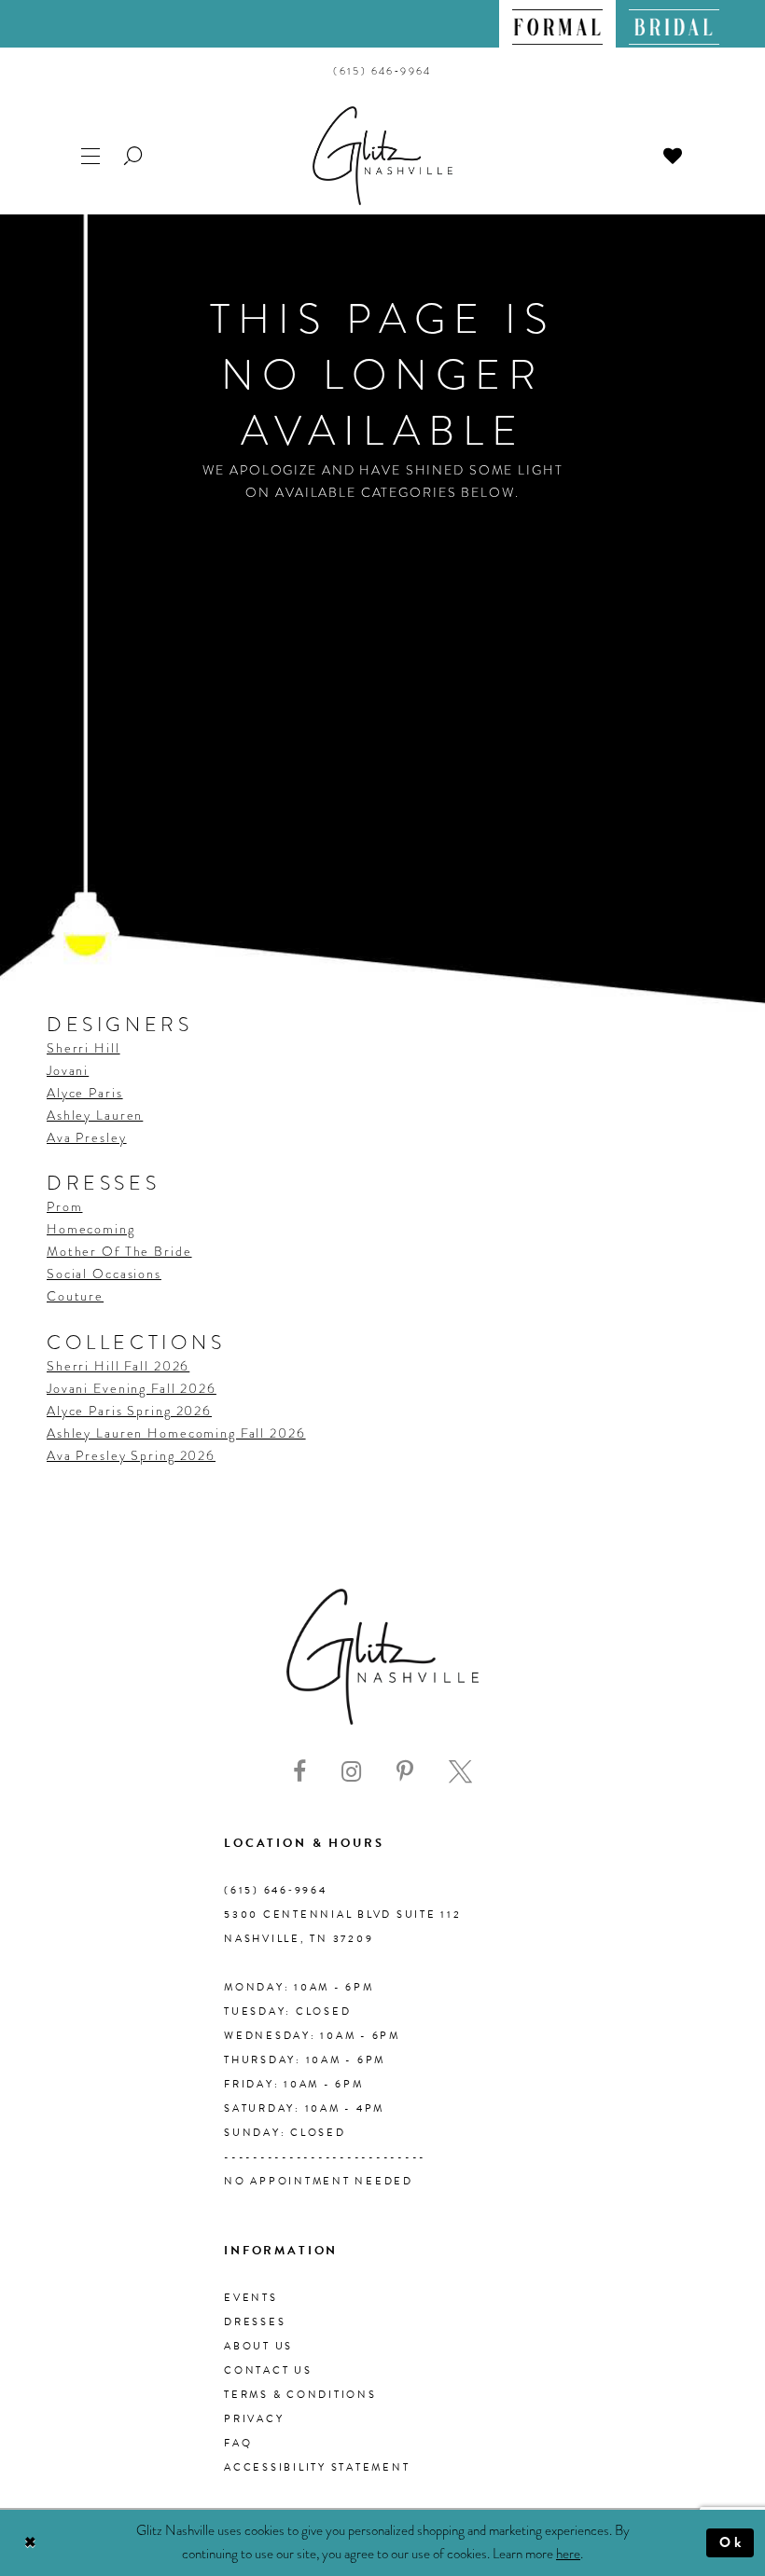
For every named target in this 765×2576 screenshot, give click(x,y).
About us (258, 2346)
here (568, 2554)
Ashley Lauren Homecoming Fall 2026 (176, 1433)
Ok (732, 2542)
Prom (64, 1206)
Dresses (255, 2322)
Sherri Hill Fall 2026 (118, 1366)
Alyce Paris (85, 1093)
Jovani (68, 1070)
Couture (75, 1296)
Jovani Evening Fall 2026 (132, 1388)
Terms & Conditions (300, 2395)
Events (251, 2298)
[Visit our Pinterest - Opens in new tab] (405, 1772)
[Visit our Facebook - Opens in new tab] (299, 1772)
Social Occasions (104, 1274)
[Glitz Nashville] (382, 156)
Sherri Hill (83, 1048)
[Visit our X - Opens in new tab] (460, 1772)
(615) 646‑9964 (276, 1890)
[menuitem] (557, 24)
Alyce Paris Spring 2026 (129, 1411)
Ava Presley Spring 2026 (131, 1455)
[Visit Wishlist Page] (674, 154)
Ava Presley (87, 1137)
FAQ (238, 2443)
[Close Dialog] (30, 2543)
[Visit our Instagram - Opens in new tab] (351, 1772)
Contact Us (268, 2370)
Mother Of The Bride (119, 1251)
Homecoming (91, 1229)
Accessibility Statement (317, 2467)
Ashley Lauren (95, 1115)
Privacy (254, 2419)
